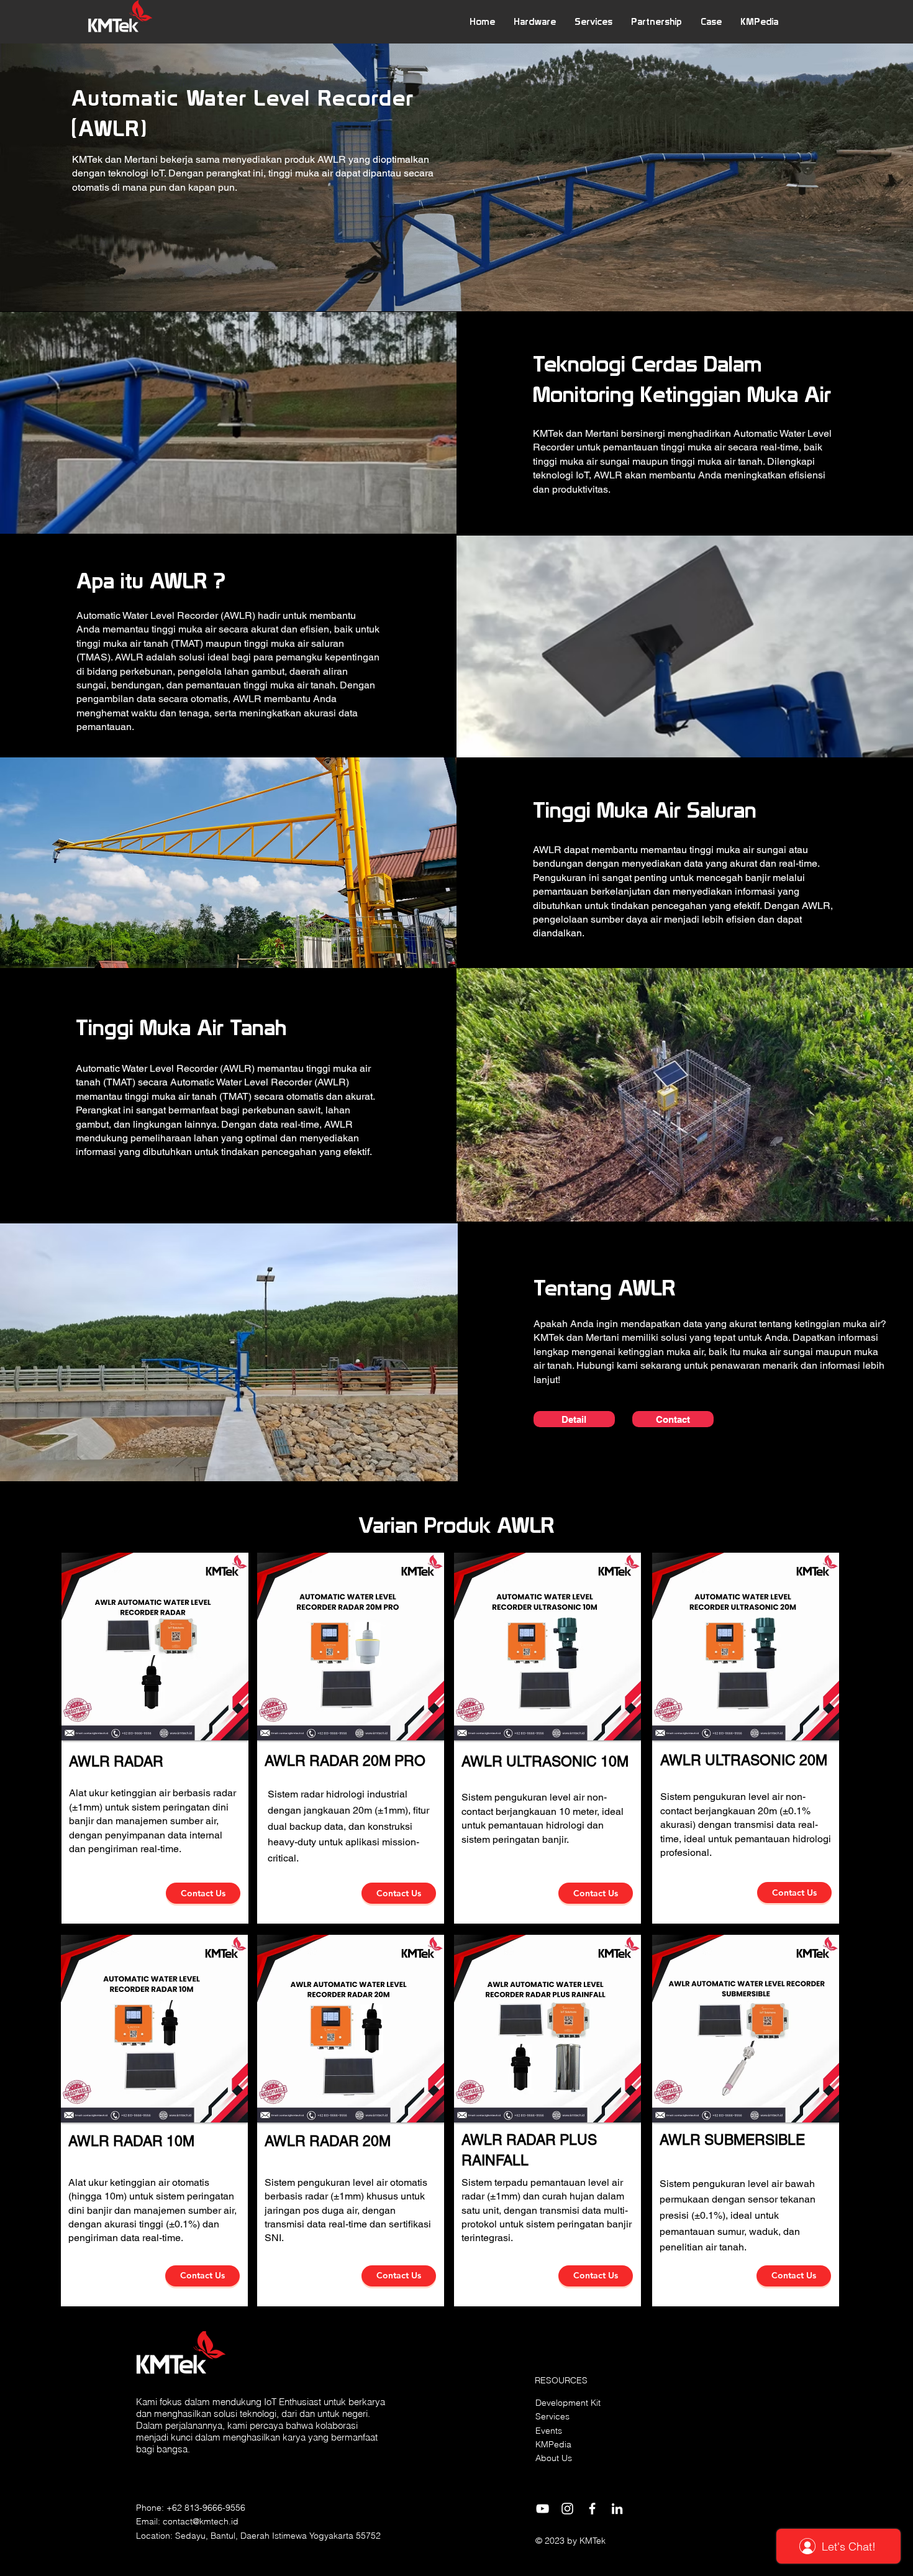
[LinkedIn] (617, 2509)
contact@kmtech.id (201, 2521)
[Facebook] (592, 2509)
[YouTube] (543, 2509)
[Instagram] (567, 2509)
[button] (535, 21)
